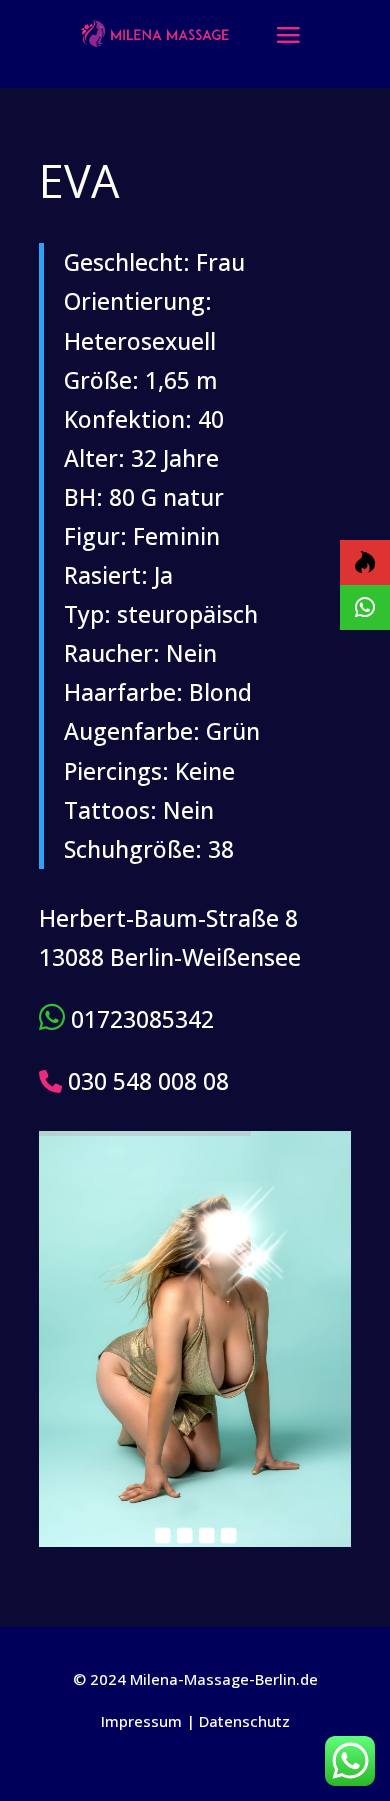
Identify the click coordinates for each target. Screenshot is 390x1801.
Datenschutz (244, 1721)
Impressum (141, 1721)
